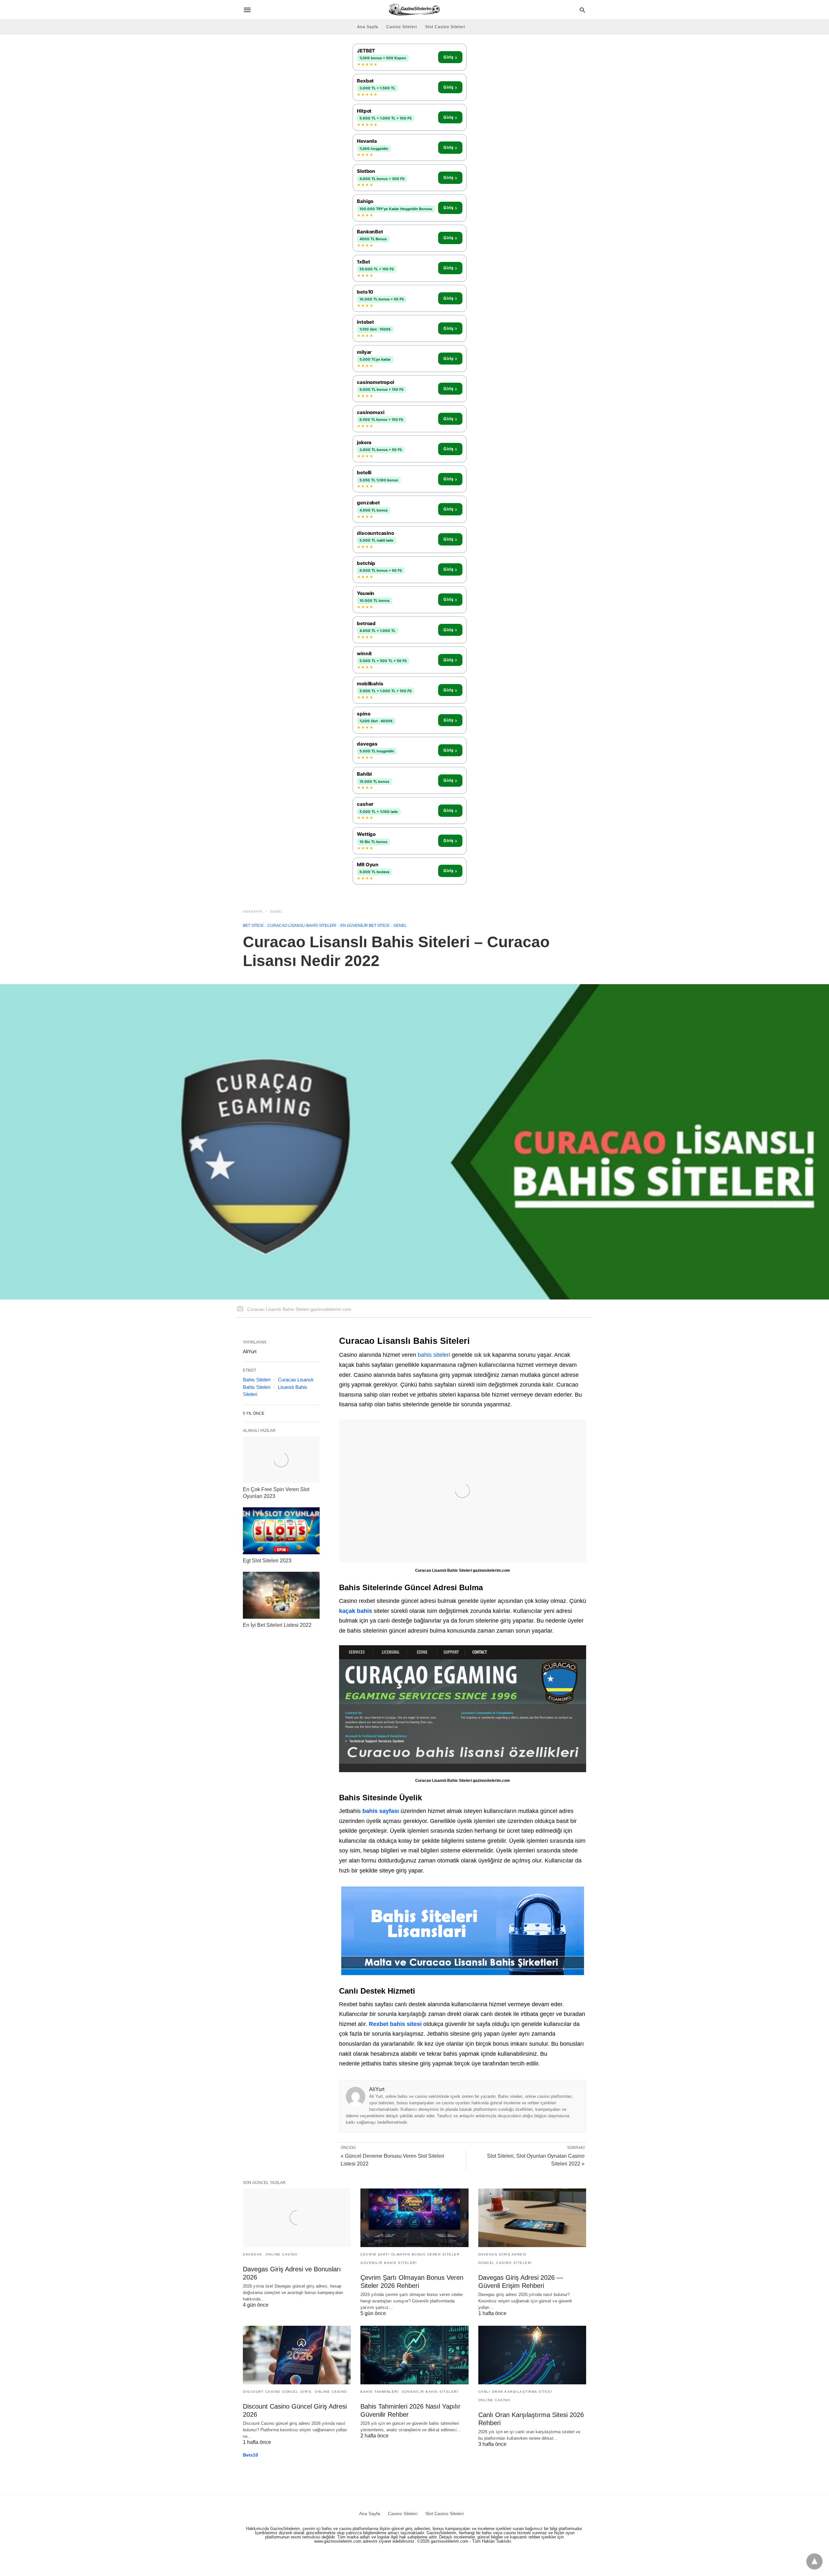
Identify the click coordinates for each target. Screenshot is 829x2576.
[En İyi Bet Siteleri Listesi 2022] (281, 1595)
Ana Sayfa (368, 27)
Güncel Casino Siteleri (505, 2263)
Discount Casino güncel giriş (277, 2392)
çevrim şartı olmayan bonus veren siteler (410, 2254)
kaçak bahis (356, 1611)
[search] (582, 10)
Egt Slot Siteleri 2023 (267, 1561)
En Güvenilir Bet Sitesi (365, 926)
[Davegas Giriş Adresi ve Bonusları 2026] (297, 2218)
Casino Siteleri (402, 27)
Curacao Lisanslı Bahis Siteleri (302, 926)
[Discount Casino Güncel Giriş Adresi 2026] (297, 2355)
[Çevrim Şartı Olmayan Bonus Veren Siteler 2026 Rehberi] (414, 2218)
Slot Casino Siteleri (445, 27)
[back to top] (814, 2561)
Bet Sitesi (253, 926)
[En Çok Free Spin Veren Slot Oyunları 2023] (281, 1460)
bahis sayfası (381, 1811)
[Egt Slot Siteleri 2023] (281, 1531)
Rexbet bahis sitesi (395, 2024)
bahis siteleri (434, 1355)
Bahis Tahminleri (380, 2392)
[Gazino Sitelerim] (414, 10)
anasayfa (253, 911)
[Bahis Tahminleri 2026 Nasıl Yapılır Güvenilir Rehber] (414, 2355)
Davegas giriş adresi (503, 2254)
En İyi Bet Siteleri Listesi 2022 (277, 1625)
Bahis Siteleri (257, 1380)
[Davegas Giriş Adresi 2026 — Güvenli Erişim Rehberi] (532, 2218)
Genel (277, 911)
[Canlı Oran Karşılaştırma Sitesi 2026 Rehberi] (532, 2355)
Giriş (450, 57)
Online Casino (282, 2254)
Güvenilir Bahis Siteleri (389, 2263)
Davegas (253, 2254)
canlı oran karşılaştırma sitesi (515, 2392)
